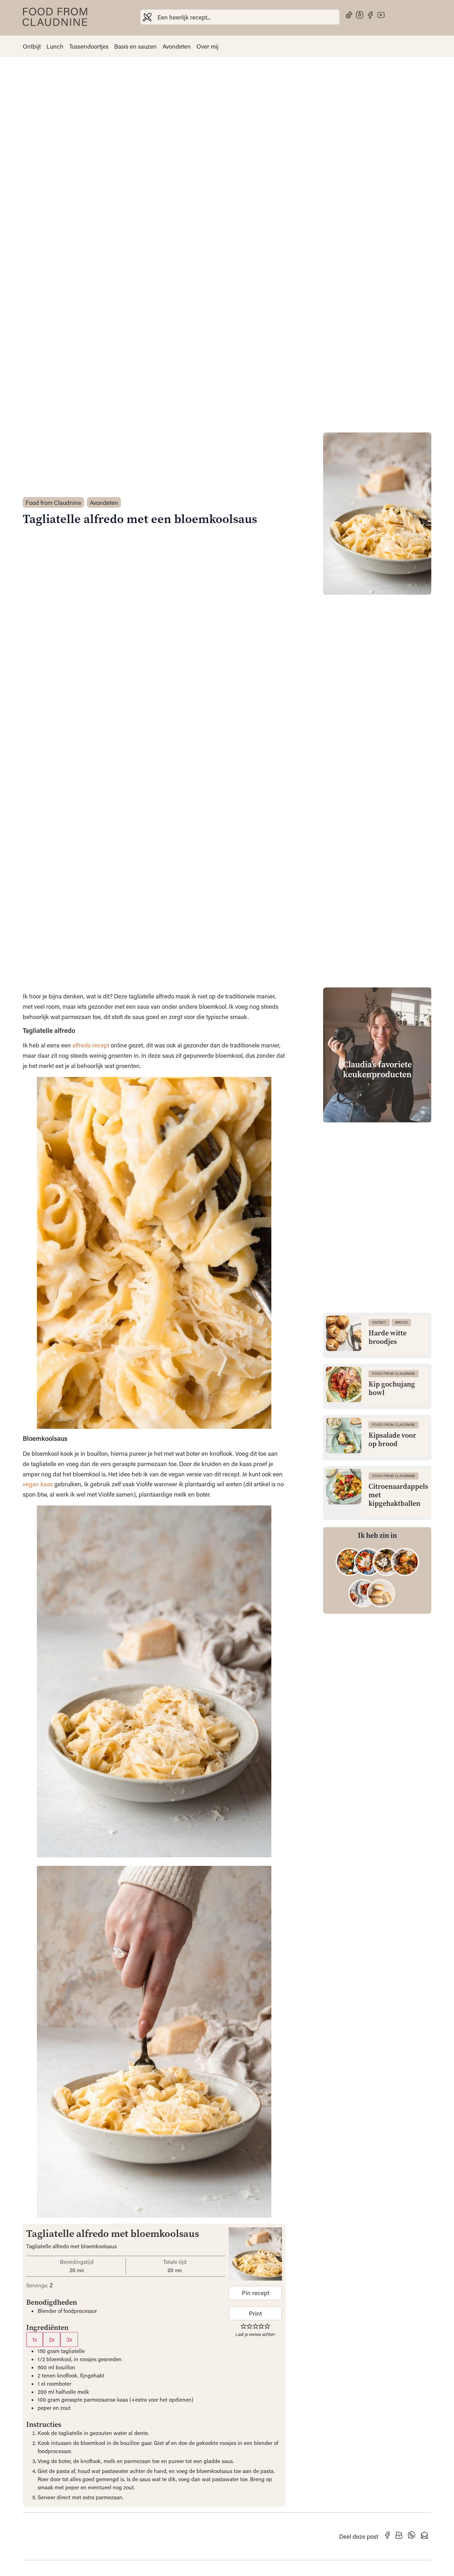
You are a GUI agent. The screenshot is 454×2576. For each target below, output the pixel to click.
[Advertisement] (377, 1172)
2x (52, 2339)
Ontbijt (32, 46)
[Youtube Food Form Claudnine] (381, 15)
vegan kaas (38, 1484)
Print (255, 2313)
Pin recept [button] (256, 2293)
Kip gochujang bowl (392, 1389)
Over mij (207, 46)
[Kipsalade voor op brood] (344, 1436)
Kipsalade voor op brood (392, 1440)
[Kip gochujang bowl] (344, 1384)
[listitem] (350, 1562)
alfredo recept (91, 1045)
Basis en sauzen (135, 46)
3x (69, 2339)
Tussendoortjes (89, 46)
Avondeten (177, 46)
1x (35, 2339)
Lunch (55, 46)
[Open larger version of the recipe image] (255, 2254)
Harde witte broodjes (387, 1338)
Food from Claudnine (53, 502)
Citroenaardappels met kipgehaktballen (398, 1495)
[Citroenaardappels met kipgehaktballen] (344, 1487)
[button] (243, 2326)
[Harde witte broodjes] (344, 1333)
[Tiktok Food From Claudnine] (349, 15)
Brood (401, 1322)
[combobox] (240, 17)
